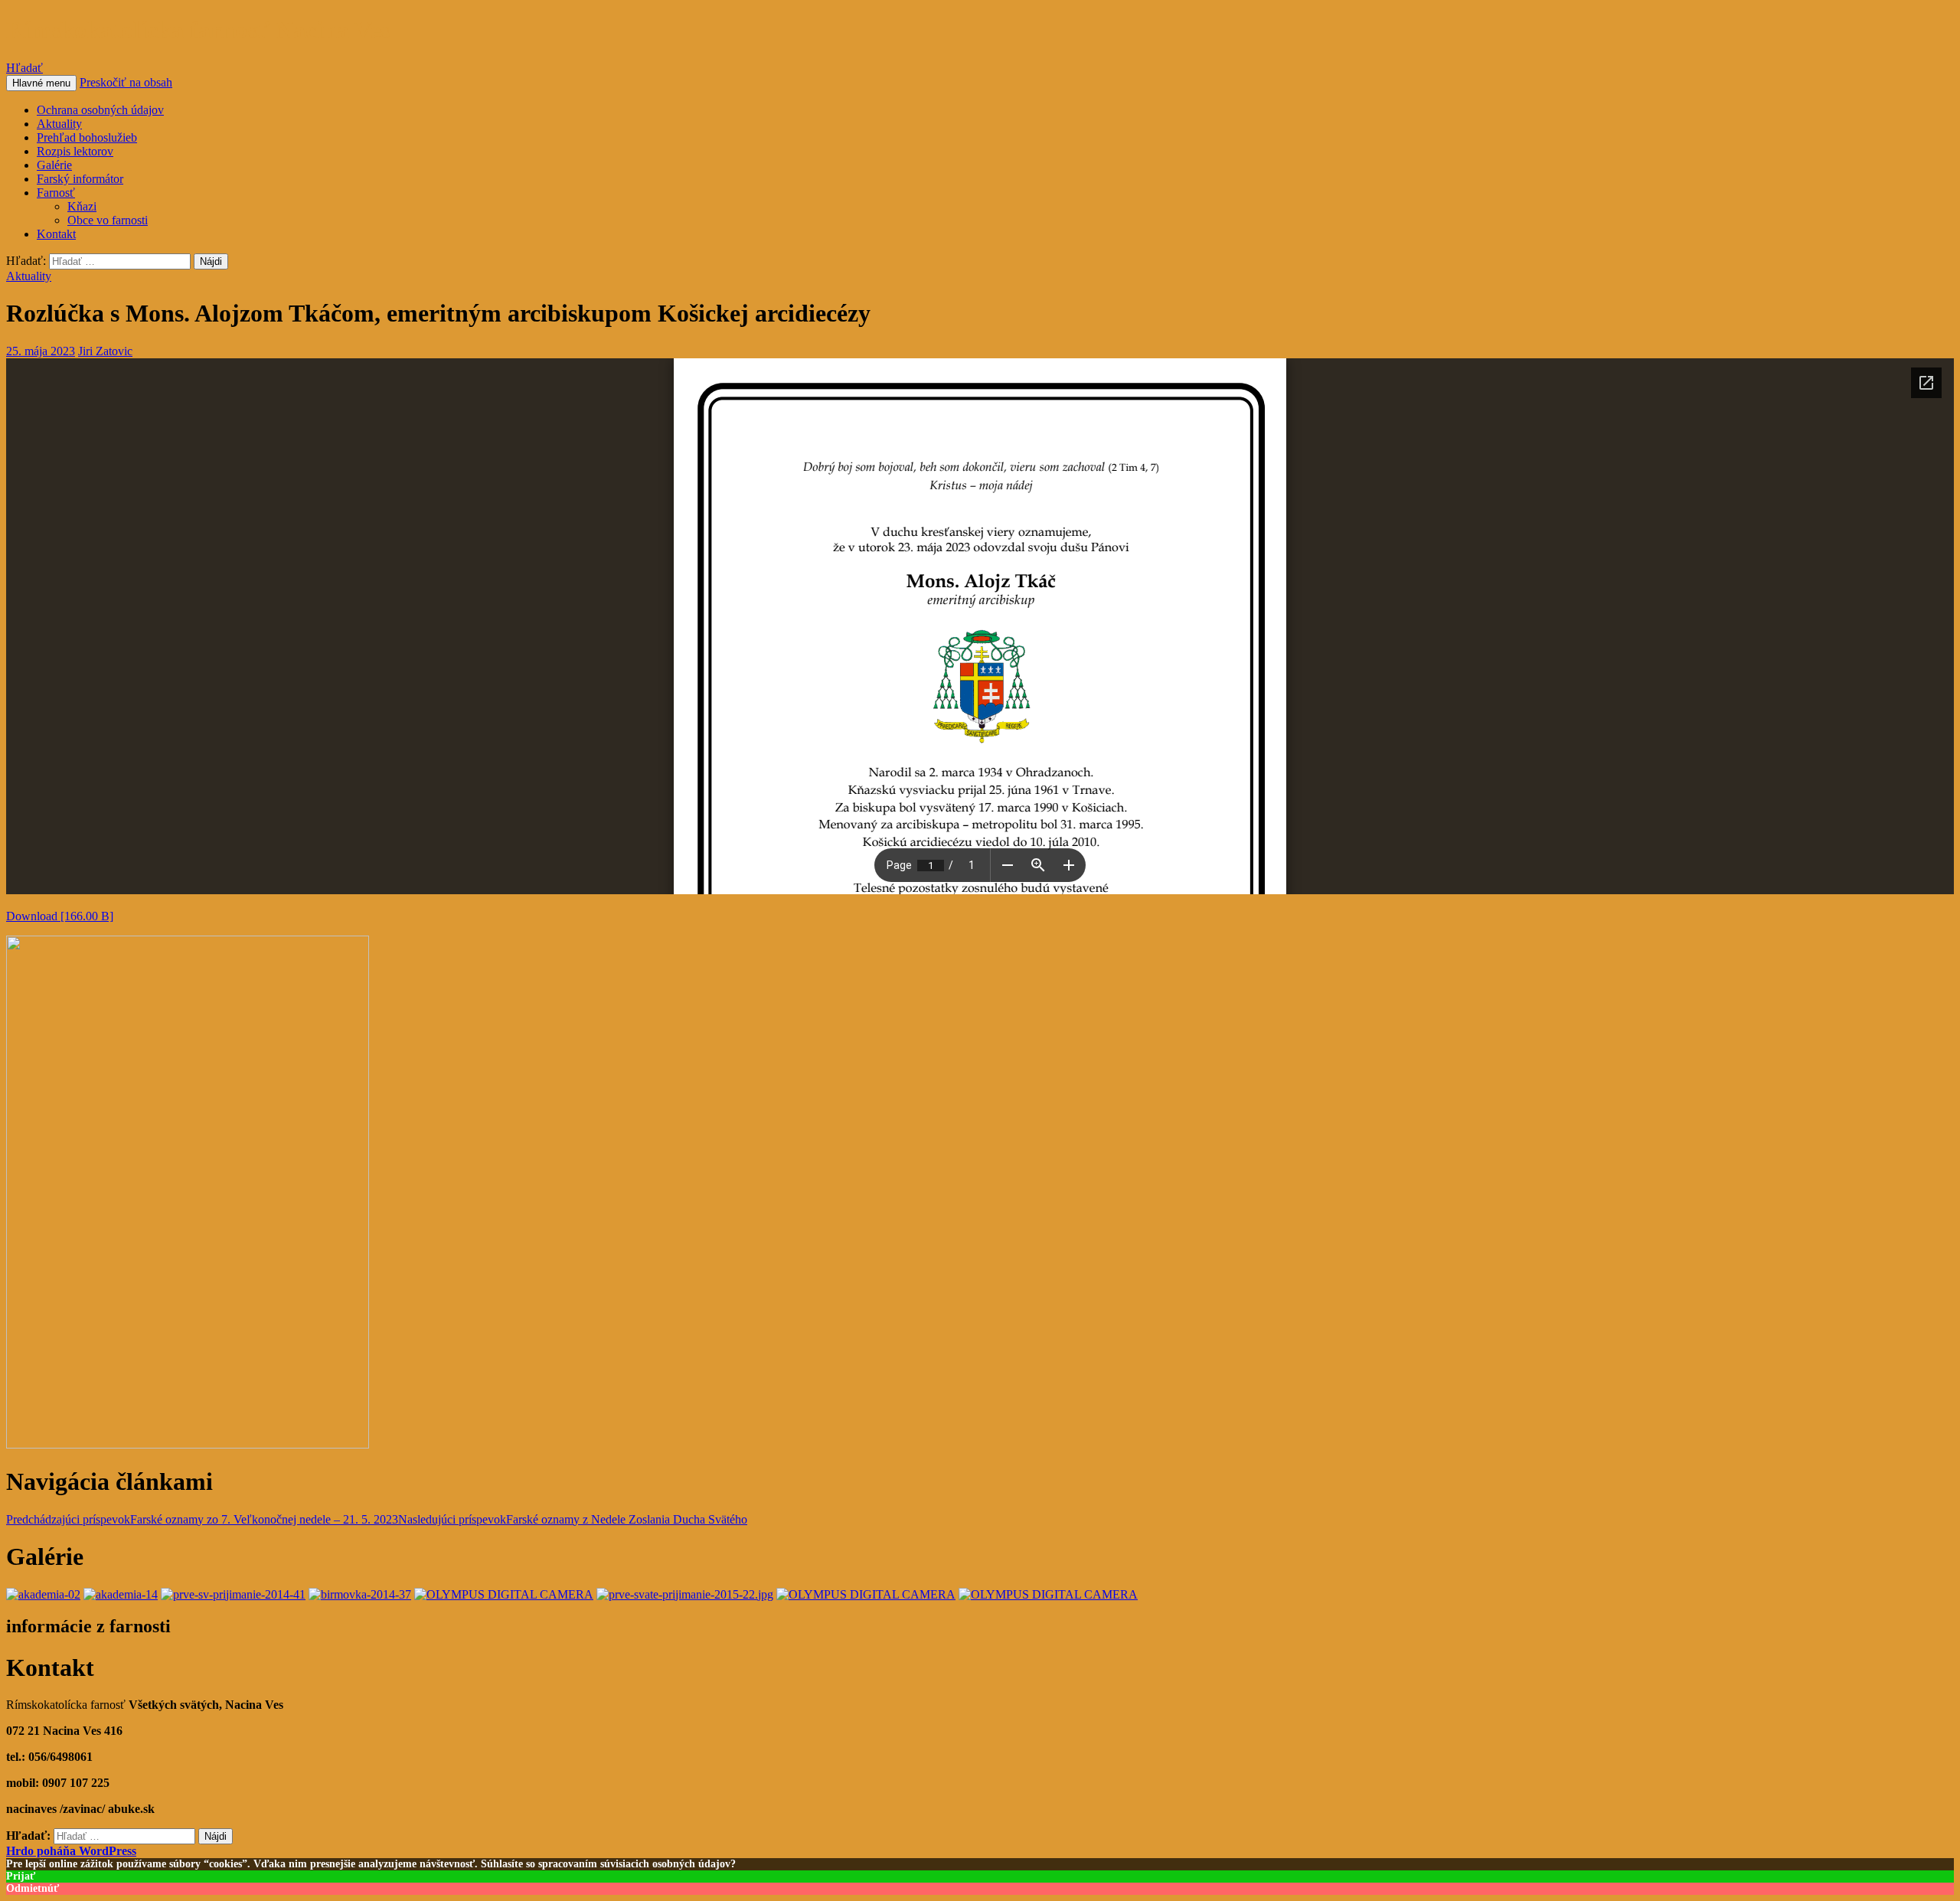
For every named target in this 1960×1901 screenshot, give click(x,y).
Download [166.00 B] (60, 916)
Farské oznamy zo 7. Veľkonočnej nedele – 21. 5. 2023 (202, 1519)
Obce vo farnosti (108, 220)
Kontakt (56, 234)
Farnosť (56, 193)
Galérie (54, 165)
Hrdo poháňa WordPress (71, 1851)
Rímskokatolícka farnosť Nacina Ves (198, 30)
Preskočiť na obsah (126, 82)
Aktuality (59, 124)
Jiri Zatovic (105, 351)
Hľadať (24, 68)
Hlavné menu (41, 83)
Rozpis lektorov (75, 151)
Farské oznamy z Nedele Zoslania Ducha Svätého (573, 1519)
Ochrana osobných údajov (100, 110)
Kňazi (82, 206)
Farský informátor (80, 179)
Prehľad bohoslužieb (87, 137)
